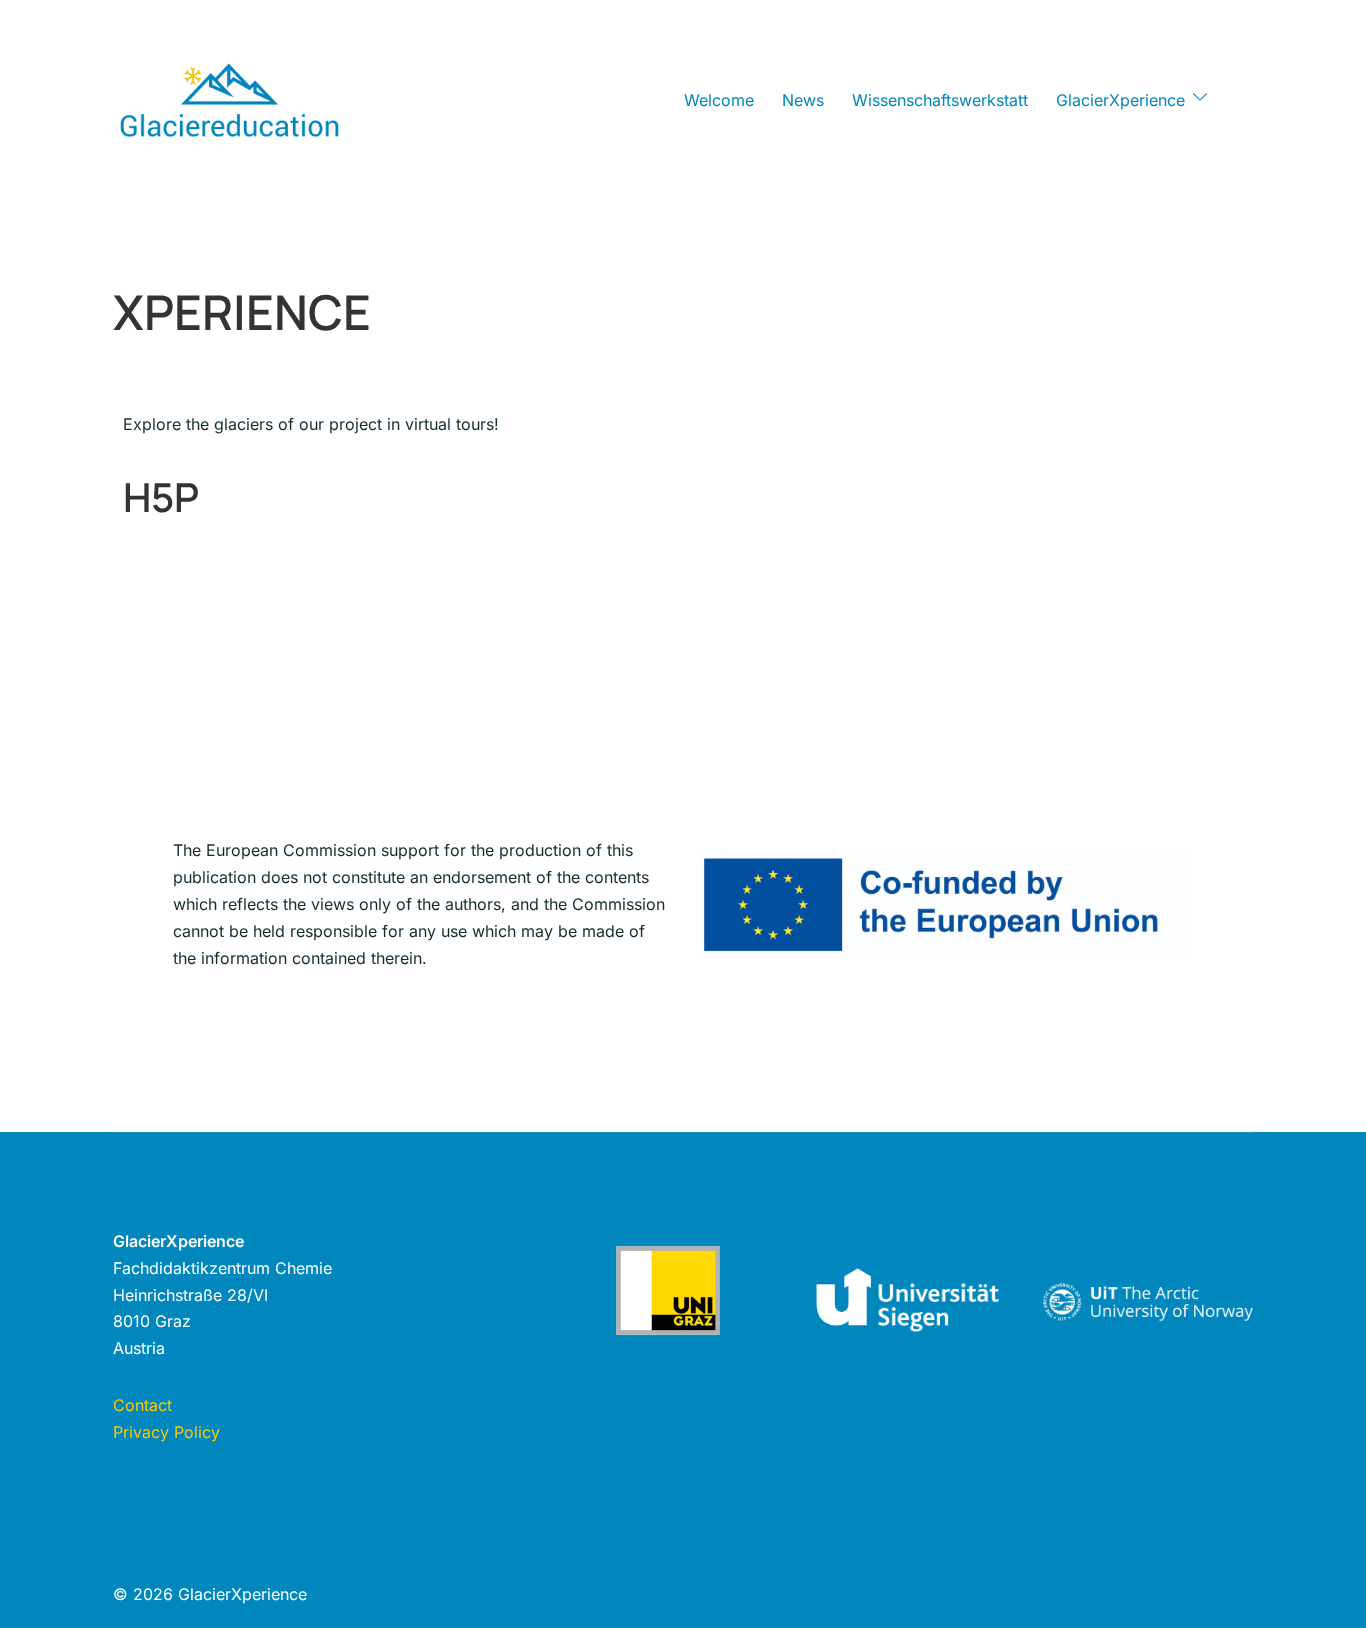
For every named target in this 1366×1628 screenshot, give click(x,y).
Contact (142, 1405)
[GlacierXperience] (229, 98)
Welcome (719, 100)
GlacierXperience (1120, 100)
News (803, 100)
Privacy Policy (166, 1432)
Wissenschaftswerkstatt (940, 100)
